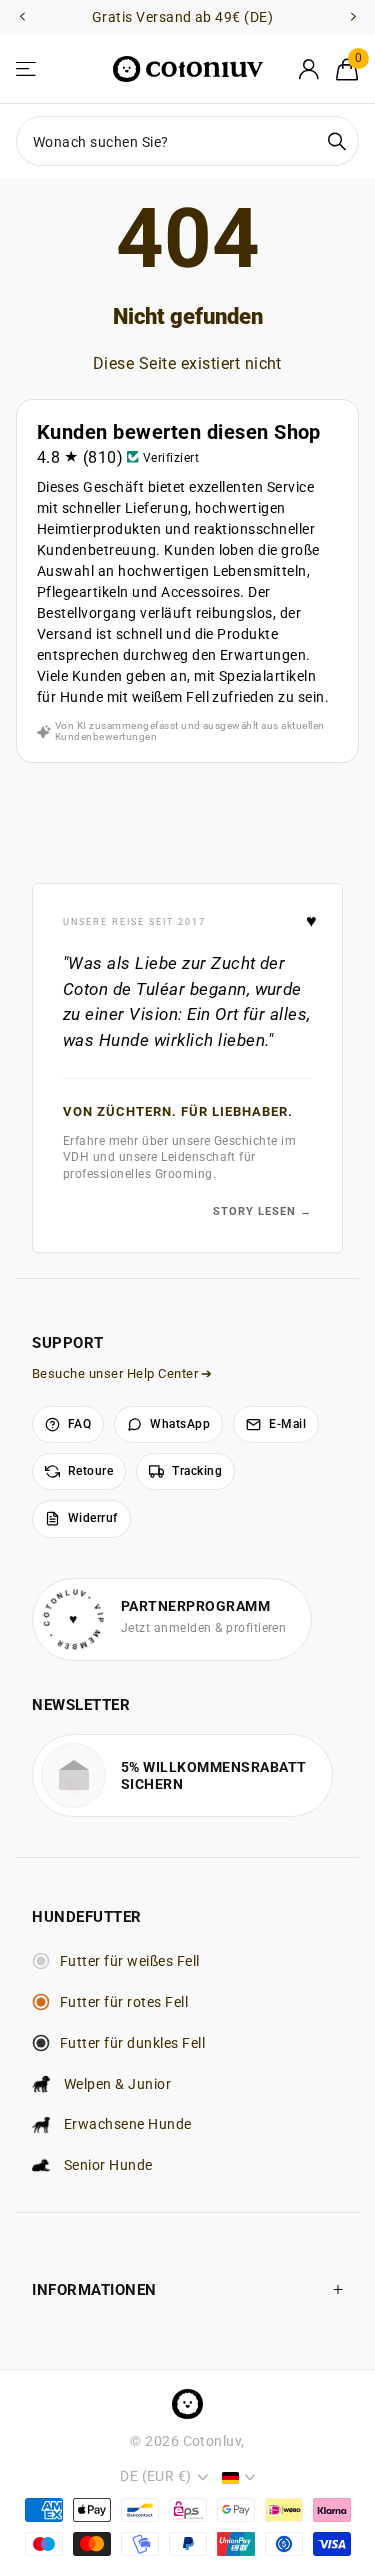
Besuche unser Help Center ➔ (122, 1373)
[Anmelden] (308, 69)
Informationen (94, 2290)
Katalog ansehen (27, 69)
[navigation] (22, 17)
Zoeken (337, 141)
